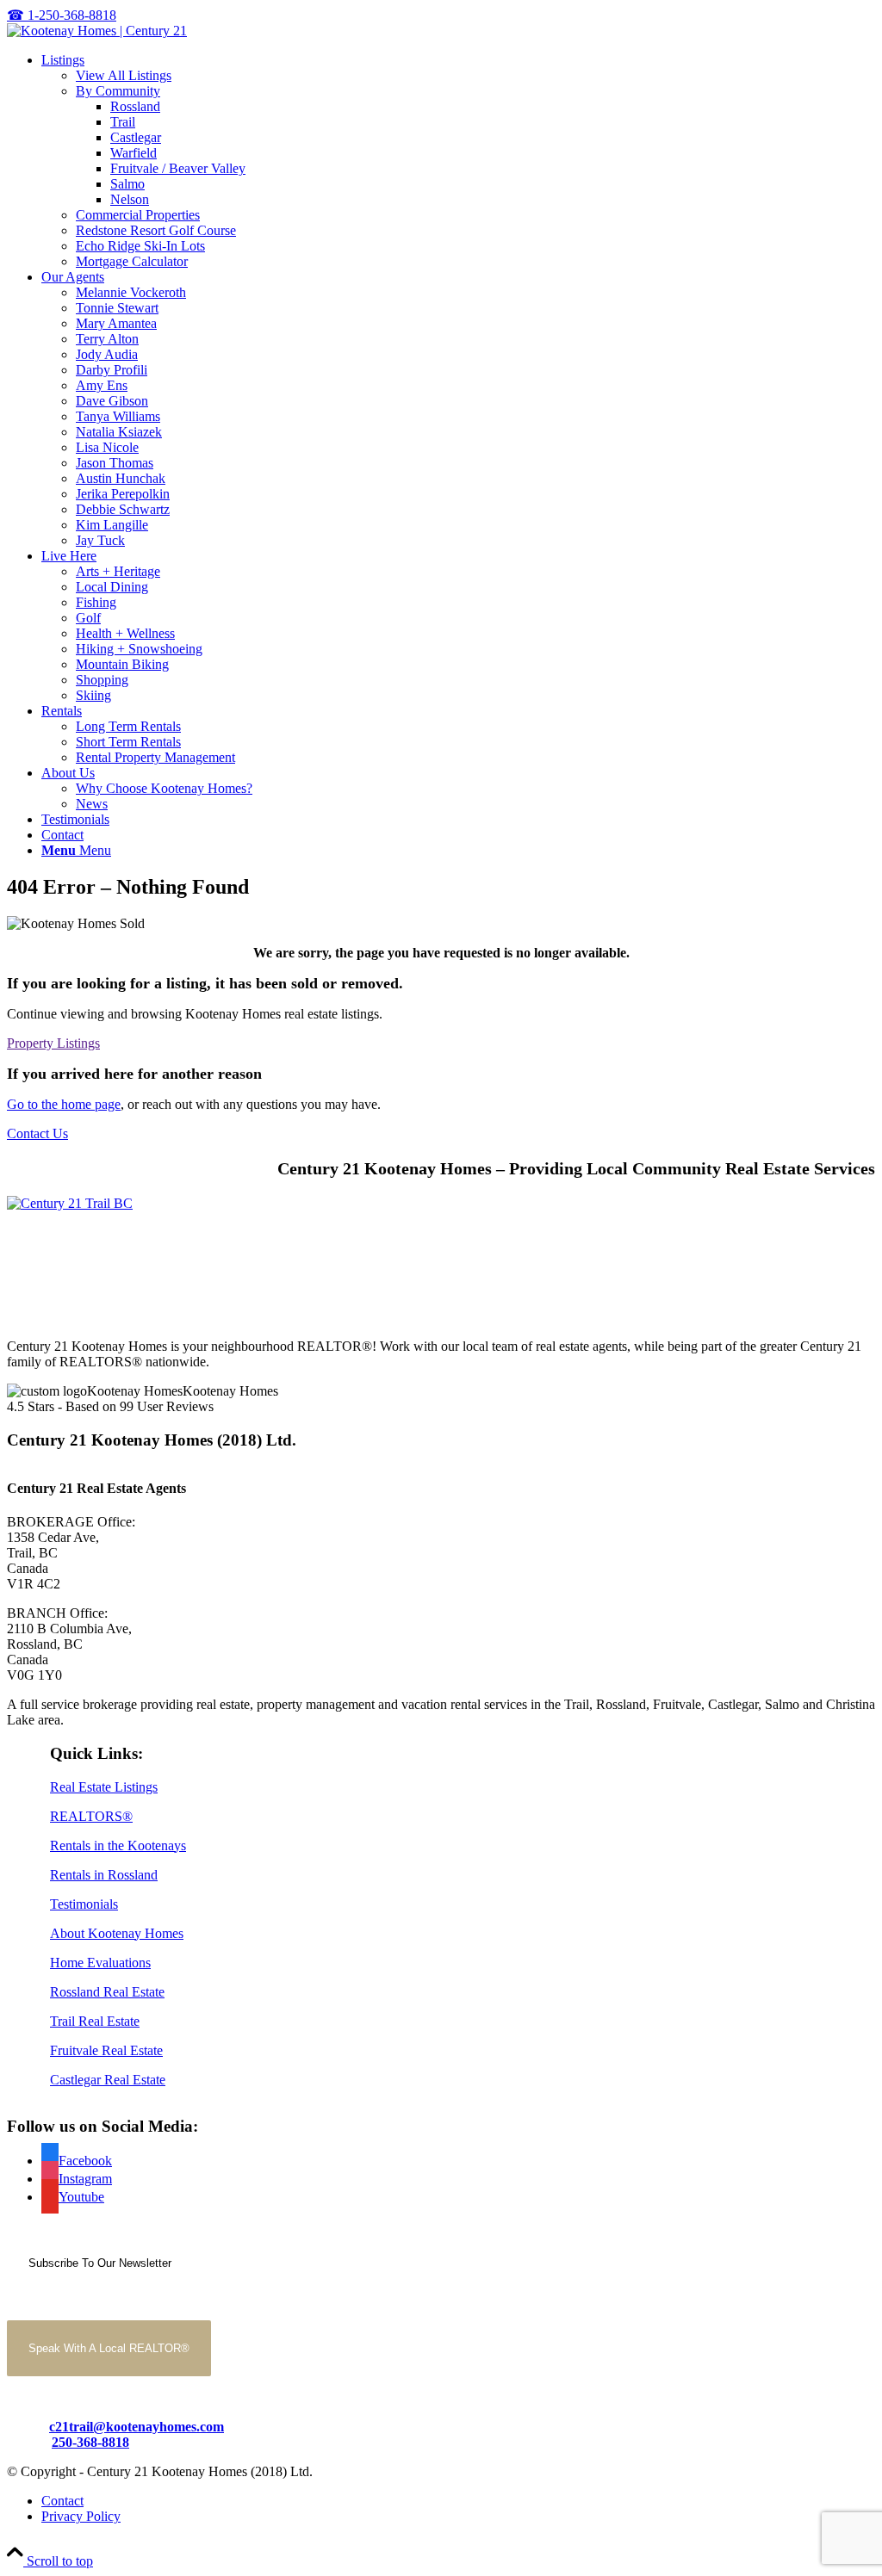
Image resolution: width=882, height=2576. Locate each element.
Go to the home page (64, 1104)
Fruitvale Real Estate (106, 2050)
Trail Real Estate (95, 2021)
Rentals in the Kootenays (118, 1845)
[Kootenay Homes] (97, 31)
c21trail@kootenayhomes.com (137, 2427)
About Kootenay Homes (117, 1933)
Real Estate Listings (104, 1787)
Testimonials (84, 1904)
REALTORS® (91, 1816)
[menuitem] (458, 161)
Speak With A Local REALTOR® (109, 2348)
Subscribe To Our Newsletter (100, 2263)
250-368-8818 (90, 2442)
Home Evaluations (100, 1963)
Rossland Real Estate (107, 1992)
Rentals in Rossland (104, 1875)
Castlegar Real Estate (108, 2080)
